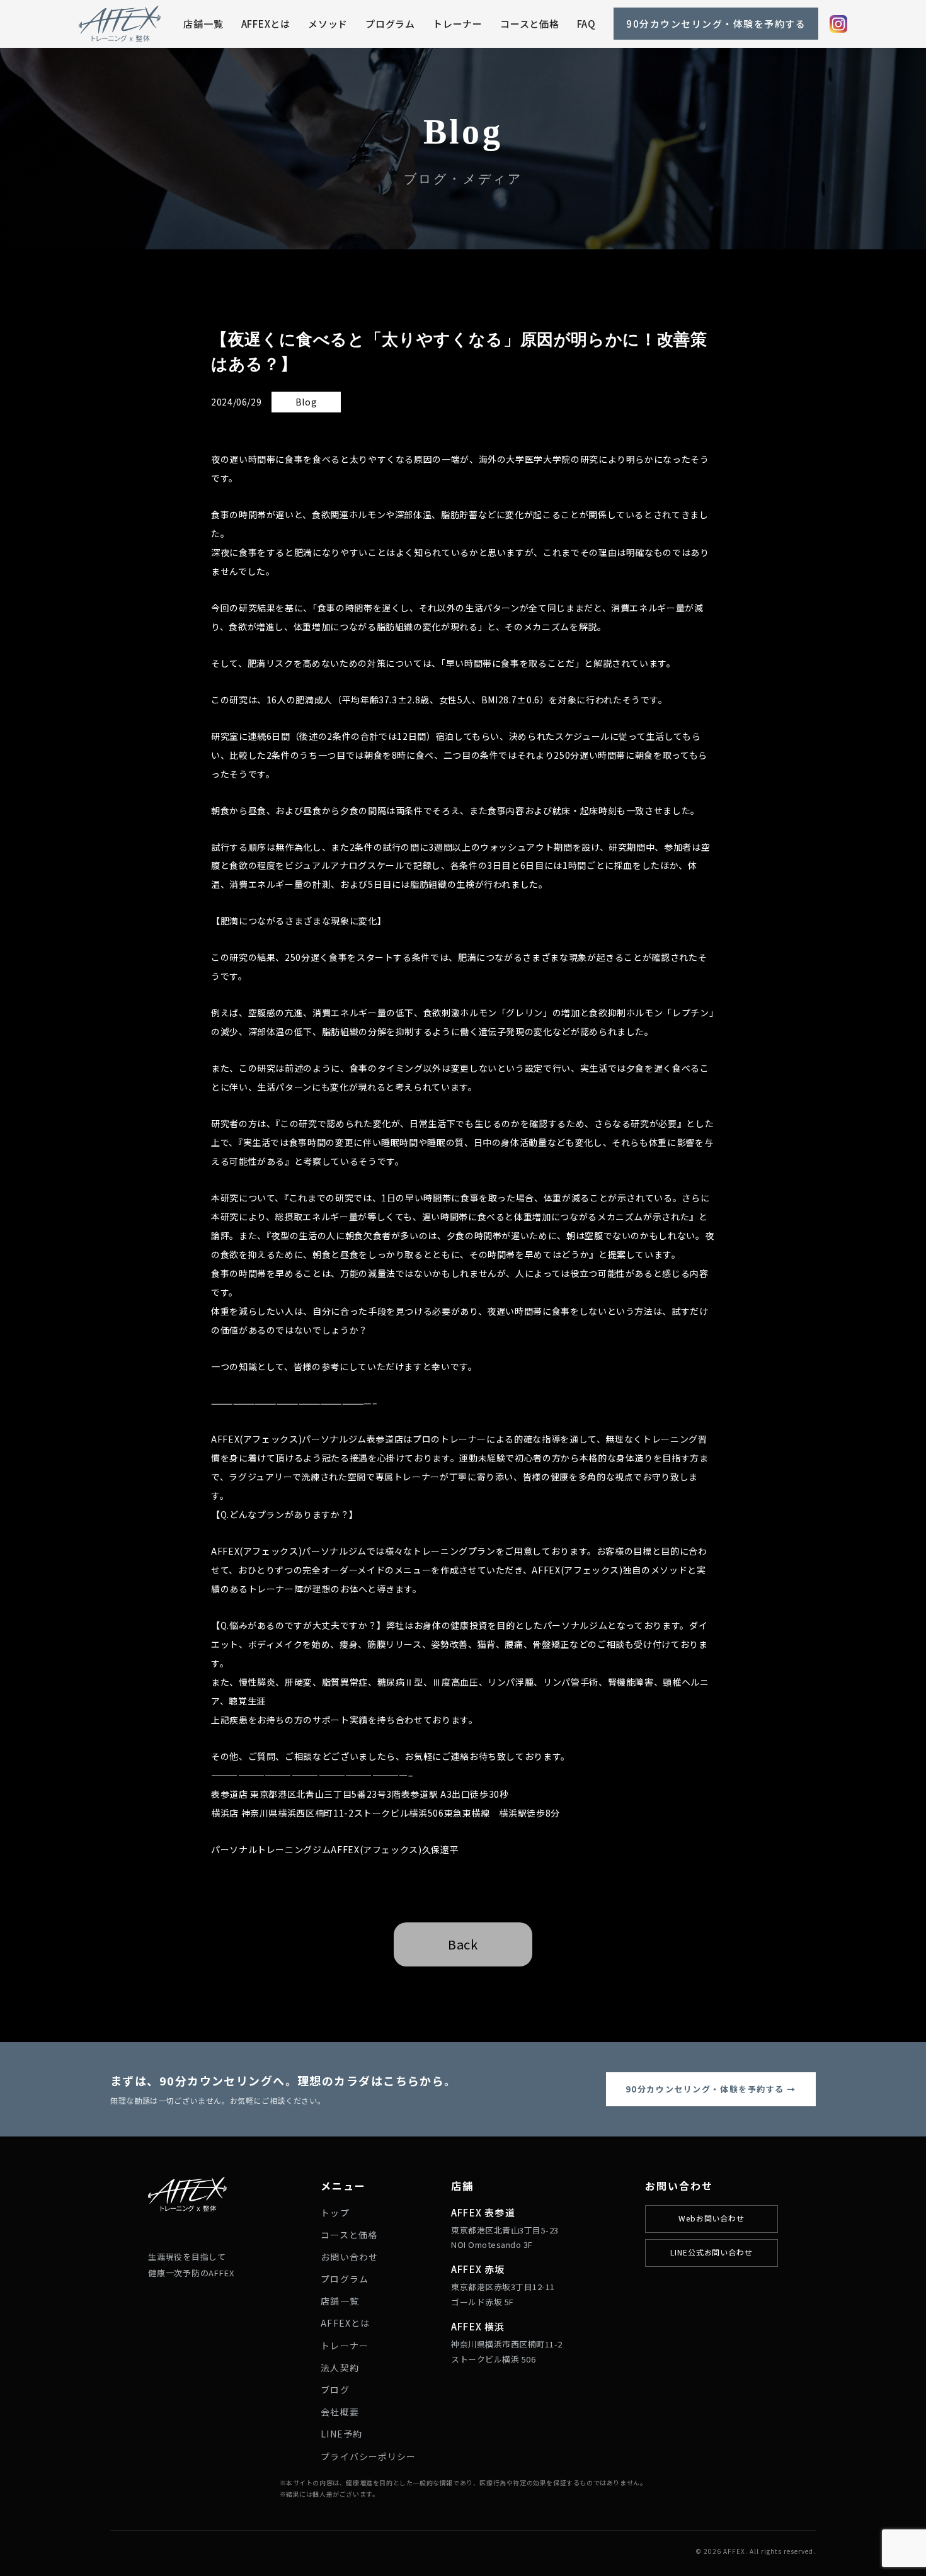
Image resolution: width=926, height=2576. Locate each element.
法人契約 (340, 2368)
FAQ (586, 24)
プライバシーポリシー (368, 2456)
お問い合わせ (349, 2257)
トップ (335, 2213)
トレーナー (458, 24)
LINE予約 (341, 2434)
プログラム (390, 24)
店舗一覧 (203, 24)
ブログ (335, 2390)
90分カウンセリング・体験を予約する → (711, 2089)
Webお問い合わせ (712, 2218)
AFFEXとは (266, 24)
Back (463, 1944)
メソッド (328, 24)
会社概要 (340, 2412)
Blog (306, 402)
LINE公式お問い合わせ (712, 2252)
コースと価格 (530, 24)
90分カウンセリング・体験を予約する (716, 24)
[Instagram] (838, 24)
